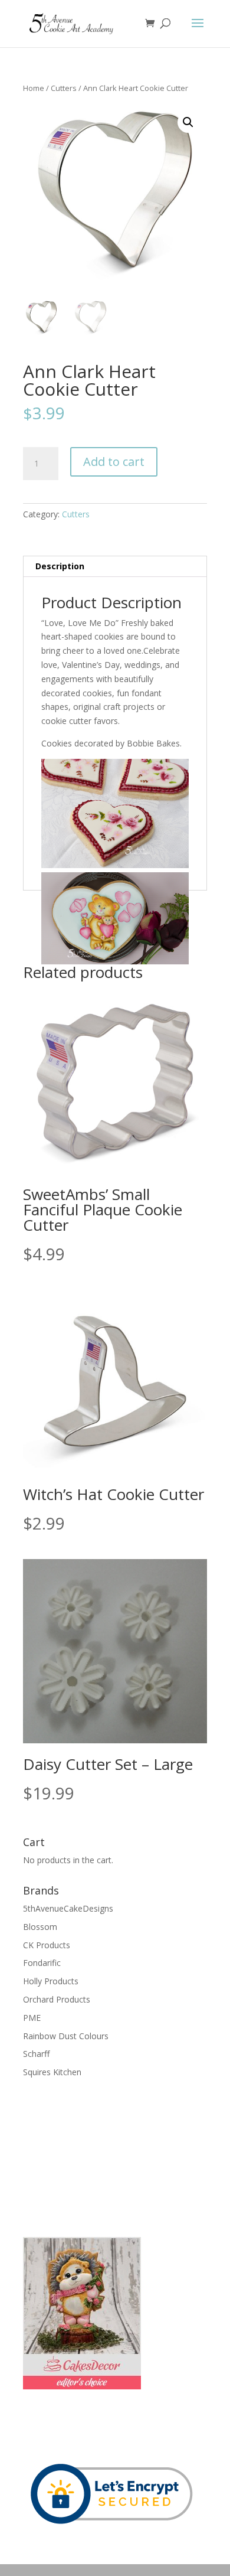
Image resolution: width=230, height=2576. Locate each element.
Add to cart (114, 462)
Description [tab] (60, 566)
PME (32, 2018)
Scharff (36, 2054)
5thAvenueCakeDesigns (68, 1908)
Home (34, 88)
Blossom (40, 1927)
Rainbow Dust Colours (66, 2036)
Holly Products (51, 1981)
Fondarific (42, 1963)
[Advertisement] (82, 2156)
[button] (188, 122)
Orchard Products (57, 1999)
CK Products (47, 1945)
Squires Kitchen (52, 2072)
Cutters (64, 88)
